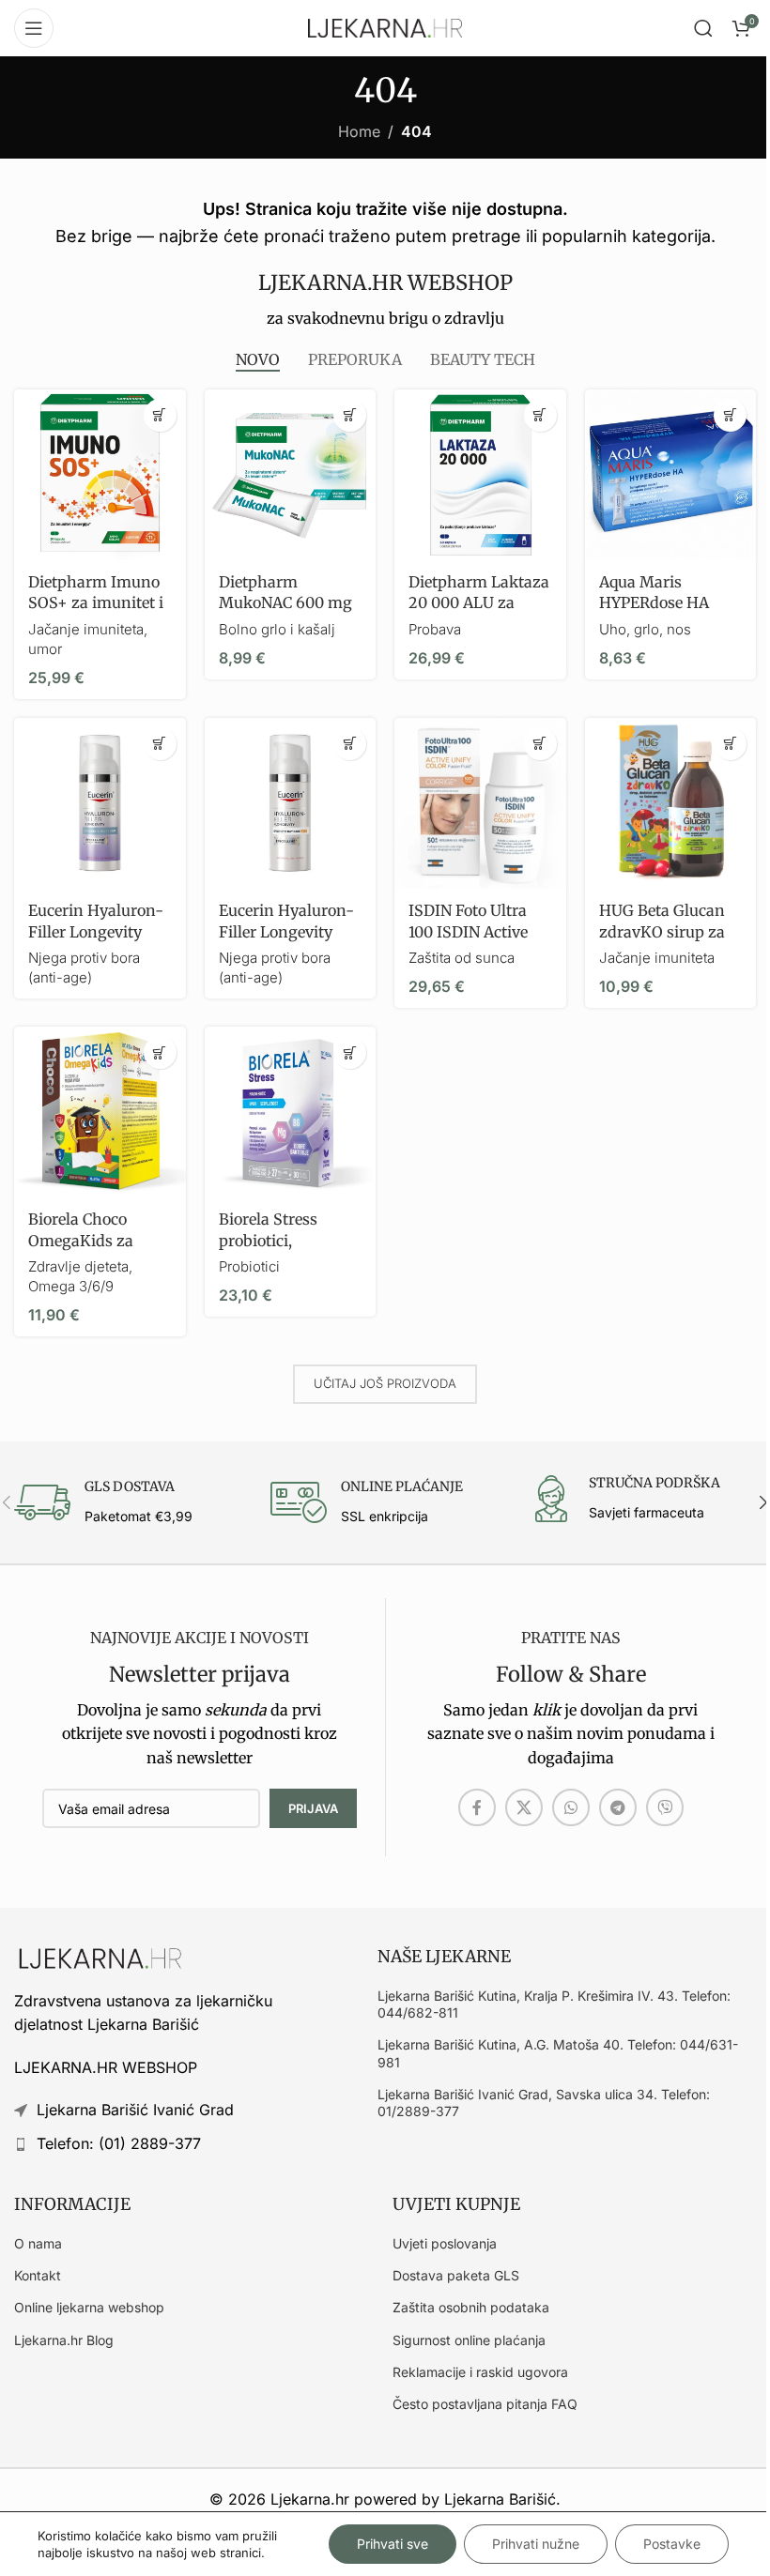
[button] (160, 415)
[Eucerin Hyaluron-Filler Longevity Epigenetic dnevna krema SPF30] (291, 804)
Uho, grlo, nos (645, 629)
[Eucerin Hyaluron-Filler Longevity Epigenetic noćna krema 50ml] (100, 804)
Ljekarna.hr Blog (64, 2340)
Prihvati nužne (536, 2544)
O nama (38, 2243)
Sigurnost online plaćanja (469, 2340)
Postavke (672, 2544)
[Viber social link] (665, 1807)
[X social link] (524, 1807)
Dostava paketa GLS (456, 2275)
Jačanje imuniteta (657, 958)
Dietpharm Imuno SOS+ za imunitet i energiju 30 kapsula (100, 603)
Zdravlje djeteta (78, 1266)
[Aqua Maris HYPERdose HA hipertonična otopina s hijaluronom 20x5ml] (671, 475)
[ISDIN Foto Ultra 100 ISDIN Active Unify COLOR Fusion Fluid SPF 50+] (480, 804)
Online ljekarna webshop (89, 2307)
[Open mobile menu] (34, 28)
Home (359, 131)
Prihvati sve (393, 2544)
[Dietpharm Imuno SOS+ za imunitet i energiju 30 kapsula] (100, 475)
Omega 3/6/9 (71, 1286)
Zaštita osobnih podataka (471, 2307)
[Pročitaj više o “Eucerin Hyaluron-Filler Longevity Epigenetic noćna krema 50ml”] (160, 744)
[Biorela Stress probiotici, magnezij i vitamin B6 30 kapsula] (291, 1113)
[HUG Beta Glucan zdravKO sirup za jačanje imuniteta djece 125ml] (671, 804)
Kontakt (38, 2275)
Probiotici (249, 1266)
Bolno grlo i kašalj (277, 629)
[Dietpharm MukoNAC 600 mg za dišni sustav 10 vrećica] (291, 475)
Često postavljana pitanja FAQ (485, 2404)
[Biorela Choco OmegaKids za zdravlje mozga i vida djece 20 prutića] (100, 1113)
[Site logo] (385, 26)
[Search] (703, 28)
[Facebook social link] (477, 1807)
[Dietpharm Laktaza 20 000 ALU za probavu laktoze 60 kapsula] (480, 475)
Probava (435, 629)
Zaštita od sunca (462, 958)
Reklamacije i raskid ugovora (480, 2372)
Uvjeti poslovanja (445, 2243)
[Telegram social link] (618, 1807)
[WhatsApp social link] (571, 1807)
